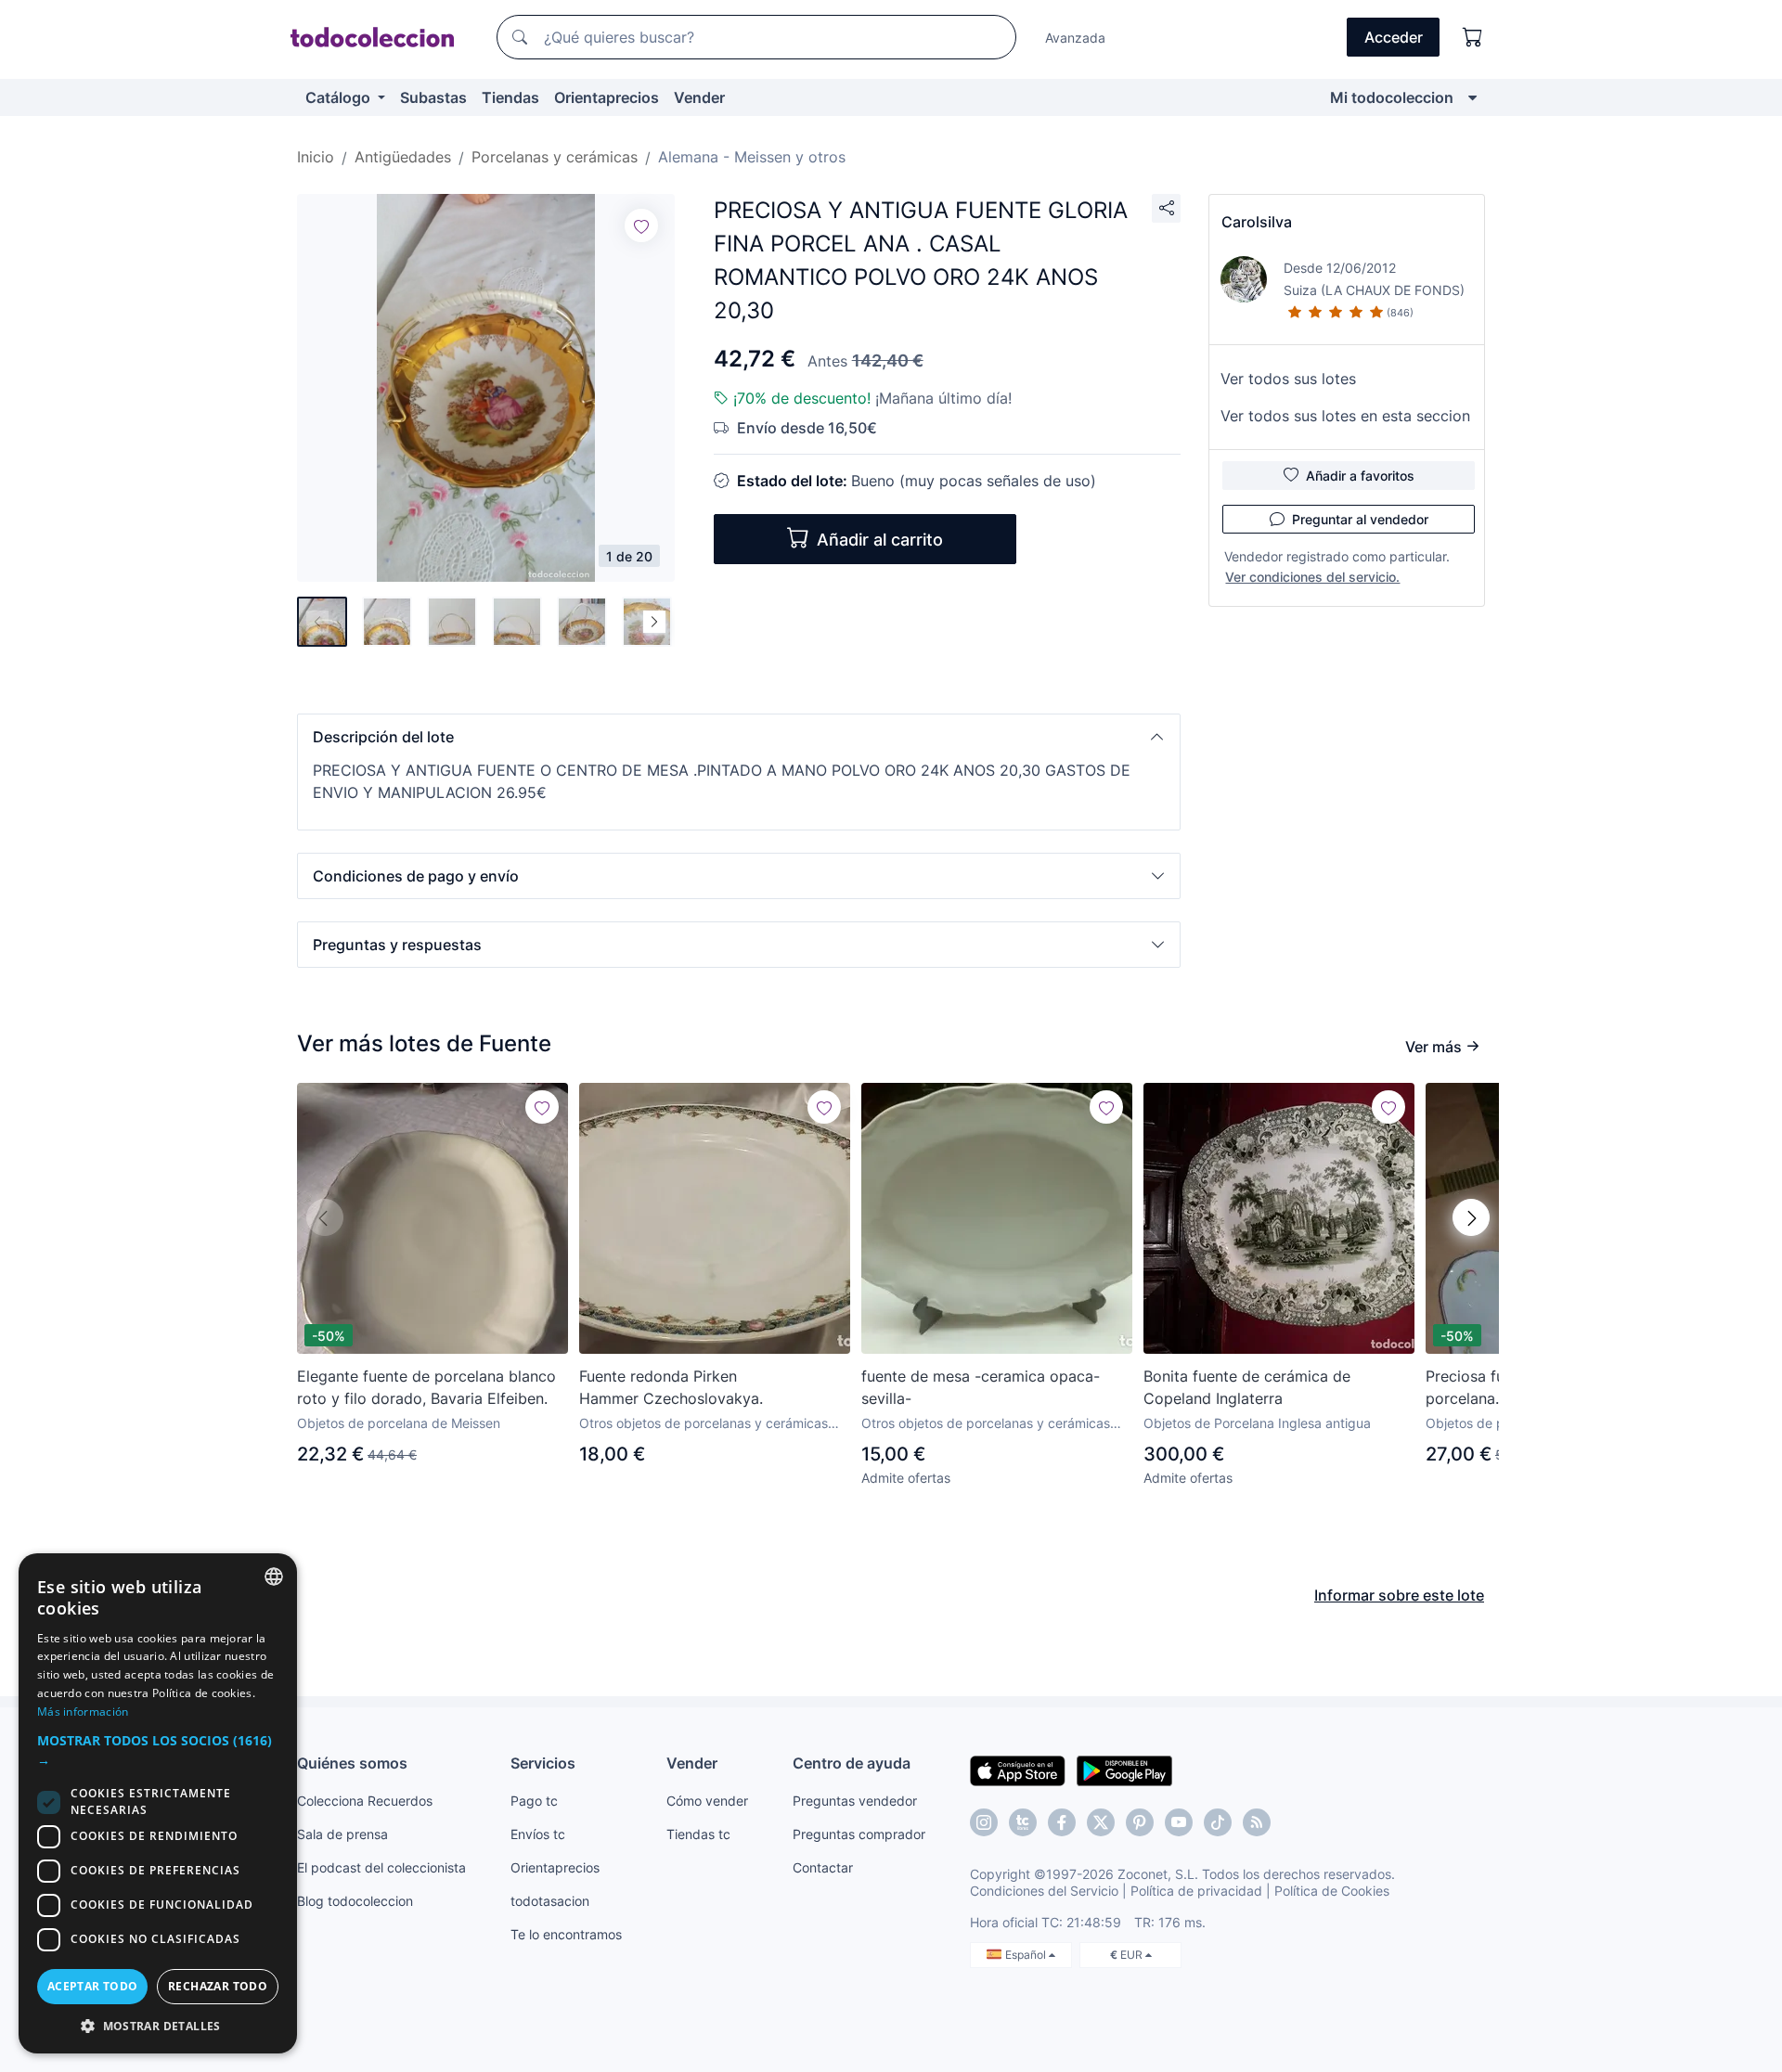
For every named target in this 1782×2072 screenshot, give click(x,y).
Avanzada (1075, 38)
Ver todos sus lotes (1288, 379)
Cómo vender (707, 1801)
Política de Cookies (1332, 1891)
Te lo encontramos (566, 1934)
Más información (83, 1712)
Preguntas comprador (859, 1834)
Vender (699, 97)
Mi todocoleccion (1392, 97)
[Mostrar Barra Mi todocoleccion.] (1472, 97)
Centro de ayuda (852, 1763)
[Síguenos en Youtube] (1179, 1822)
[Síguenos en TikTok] (1218, 1822)
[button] (739, 737)
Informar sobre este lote (1399, 1595)
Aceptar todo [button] (93, 1986)
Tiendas (510, 97)
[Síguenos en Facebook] (1062, 1822)
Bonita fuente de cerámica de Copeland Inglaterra (1247, 1387)
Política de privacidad (1196, 1891)
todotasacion (550, 1901)
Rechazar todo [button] (218, 1986)
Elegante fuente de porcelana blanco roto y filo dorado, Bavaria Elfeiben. (426, 1387)
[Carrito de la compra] (1473, 37)
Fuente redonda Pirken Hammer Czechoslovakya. (671, 1387)
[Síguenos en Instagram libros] (1023, 1822)
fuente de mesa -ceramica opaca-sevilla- (981, 1387)
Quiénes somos (352, 1763)
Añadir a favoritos (1360, 476)
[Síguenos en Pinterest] (1140, 1822)
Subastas (433, 97)
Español (1027, 1955)
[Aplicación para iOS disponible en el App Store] (1018, 1770)
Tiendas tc (698, 1834)
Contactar (823, 1867)
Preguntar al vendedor (1360, 519)
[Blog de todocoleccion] (1257, 1822)
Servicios (543, 1763)
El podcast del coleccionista (381, 1867)
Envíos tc (538, 1834)
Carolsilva (1257, 222)
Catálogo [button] (340, 97)
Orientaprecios (607, 97)
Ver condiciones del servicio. (1312, 577)
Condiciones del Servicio (1044, 1891)
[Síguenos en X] (1101, 1822)
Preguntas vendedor (855, 1801)
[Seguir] (641, 225)
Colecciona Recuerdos (365, 1801)
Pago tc (534, 1801)
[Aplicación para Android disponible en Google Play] (1124, 1770)
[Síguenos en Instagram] (984, 1822)
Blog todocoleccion (355, 1901)
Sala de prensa (342, 1834)
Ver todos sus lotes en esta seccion (1345, 416)
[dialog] (158, 1803)
